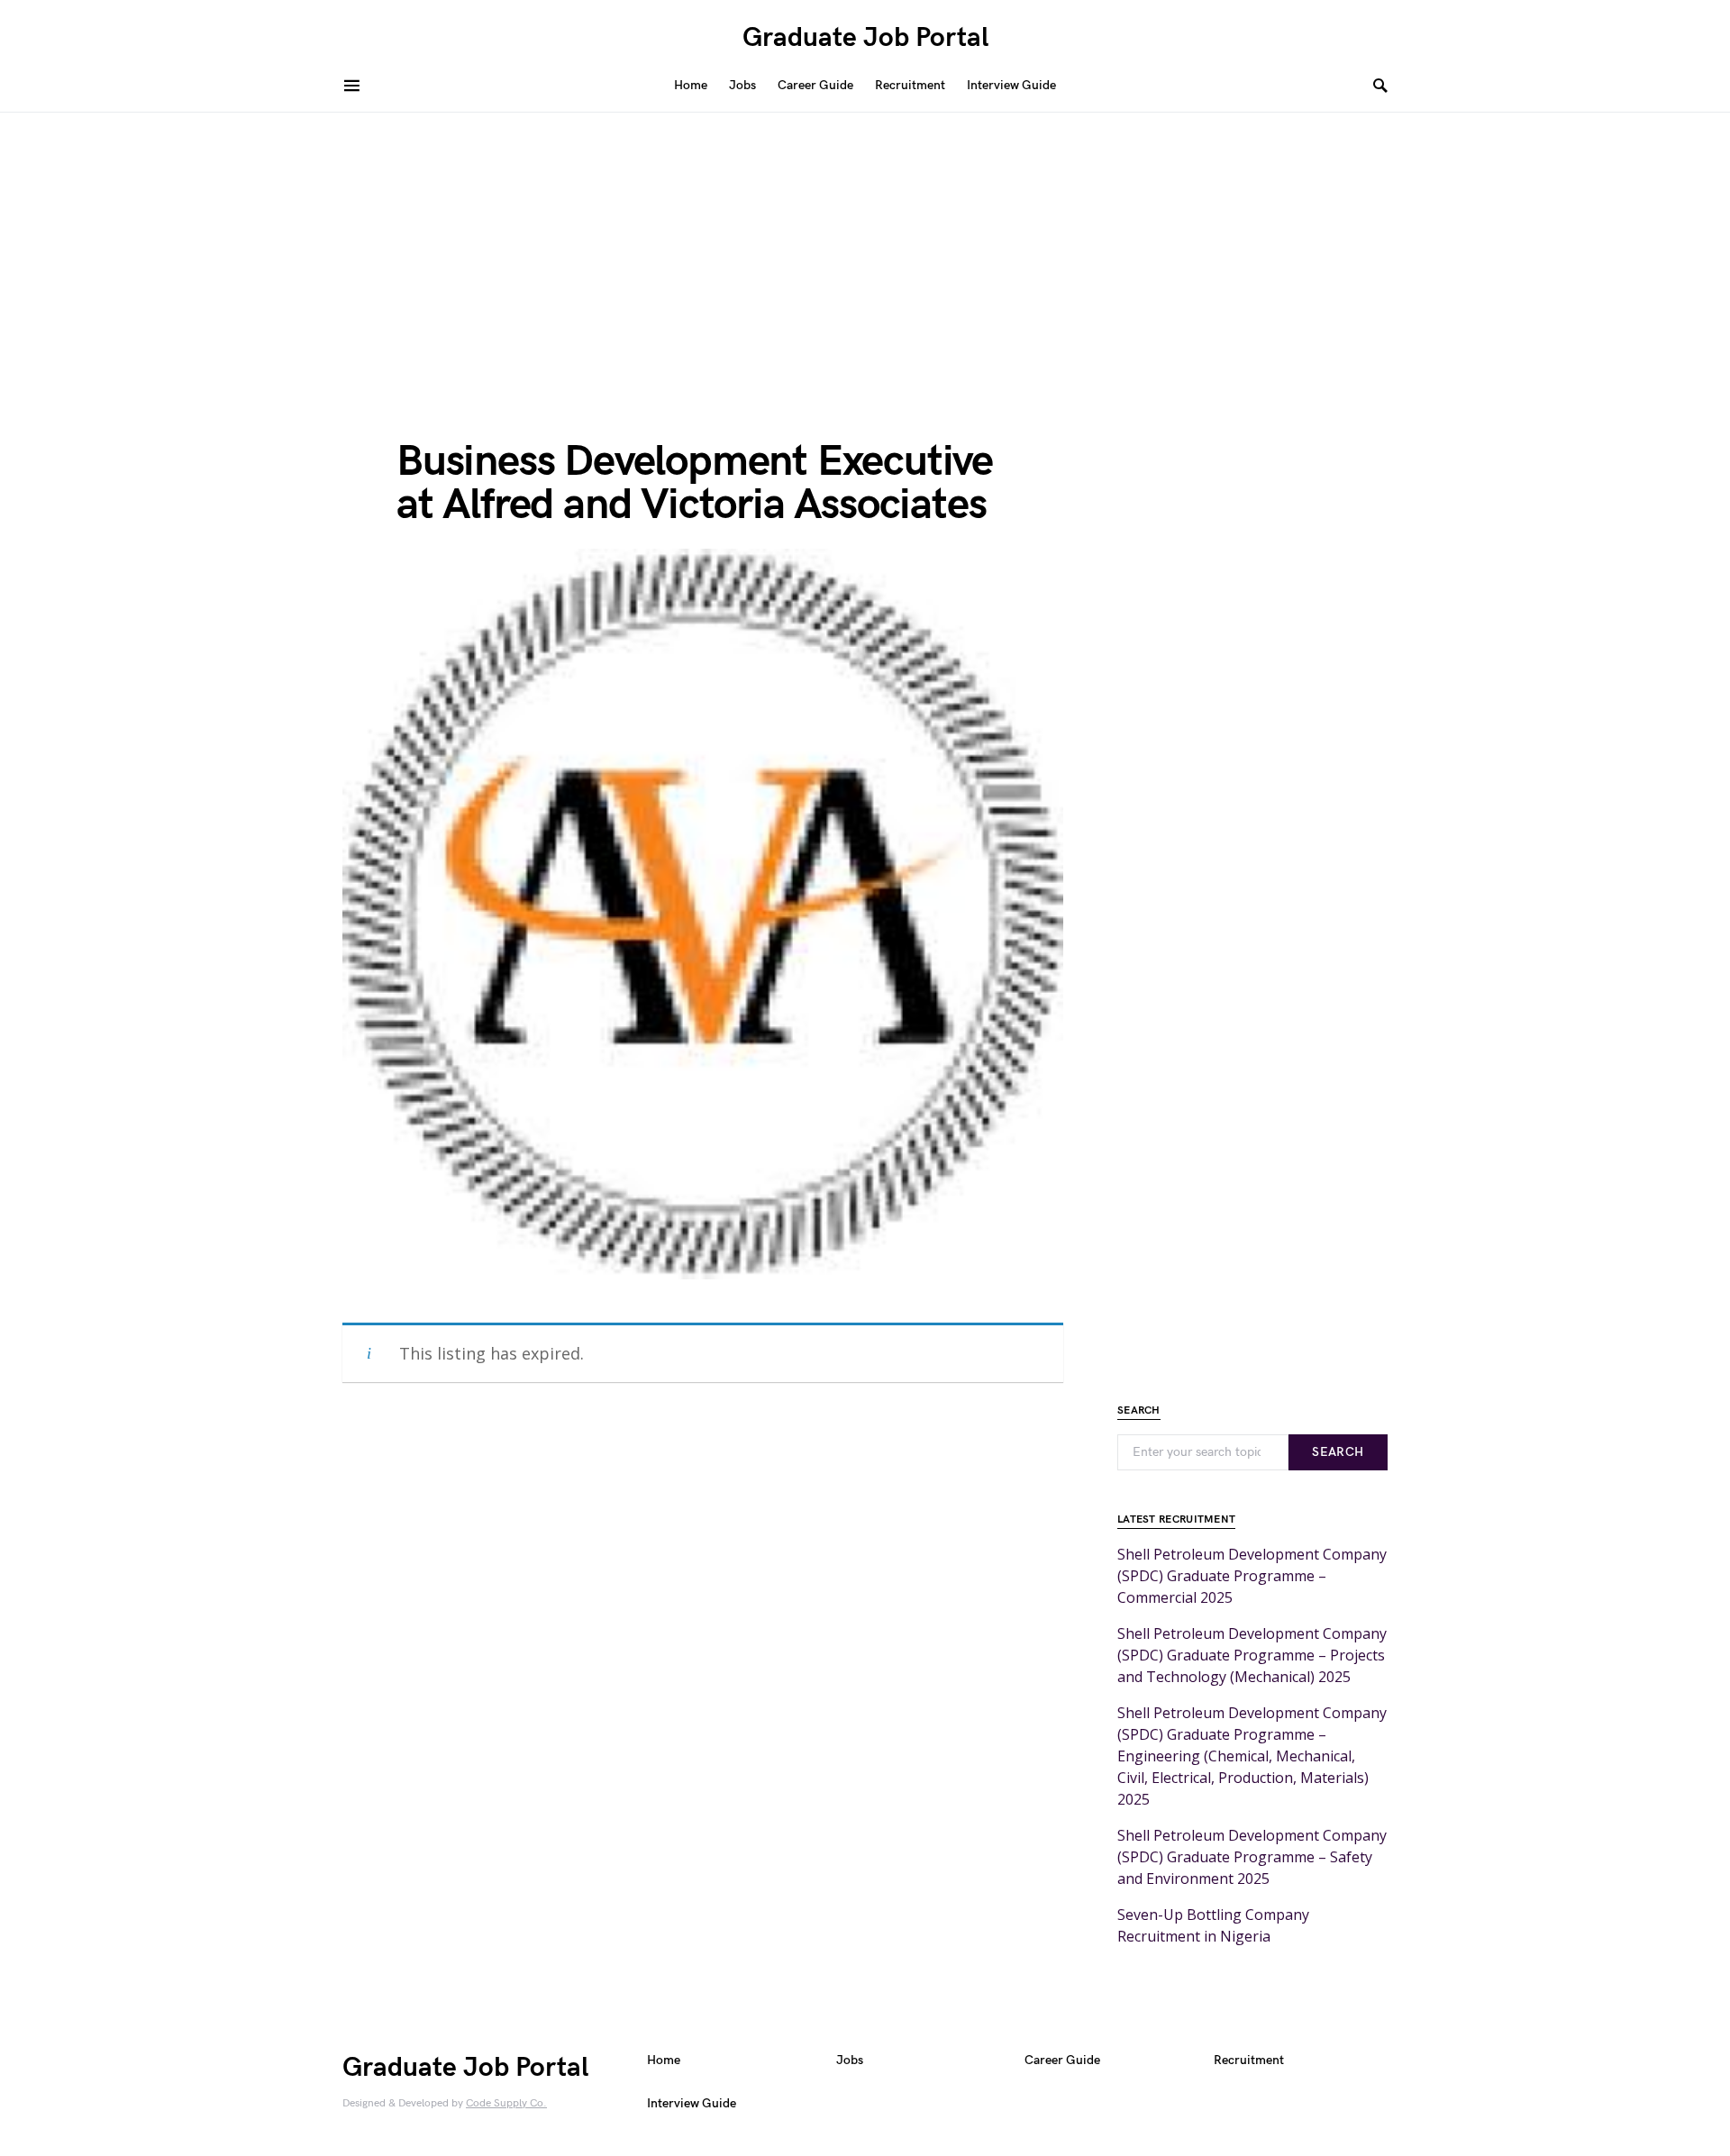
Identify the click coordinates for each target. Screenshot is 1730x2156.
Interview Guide (692, 2103)
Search (1338, 1452)
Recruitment (1249, 2060)
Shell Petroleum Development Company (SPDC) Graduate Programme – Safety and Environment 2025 (1252, 1857)
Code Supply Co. (506, 2103)
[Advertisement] (865, 248)
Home (664, 2060)
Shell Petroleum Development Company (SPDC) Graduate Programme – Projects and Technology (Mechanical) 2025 (1252, 1655)
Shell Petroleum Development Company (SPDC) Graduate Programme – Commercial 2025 (1252, 1576)
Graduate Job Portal (865, 38)
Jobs (850, 2060)
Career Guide (1062, 2060)
